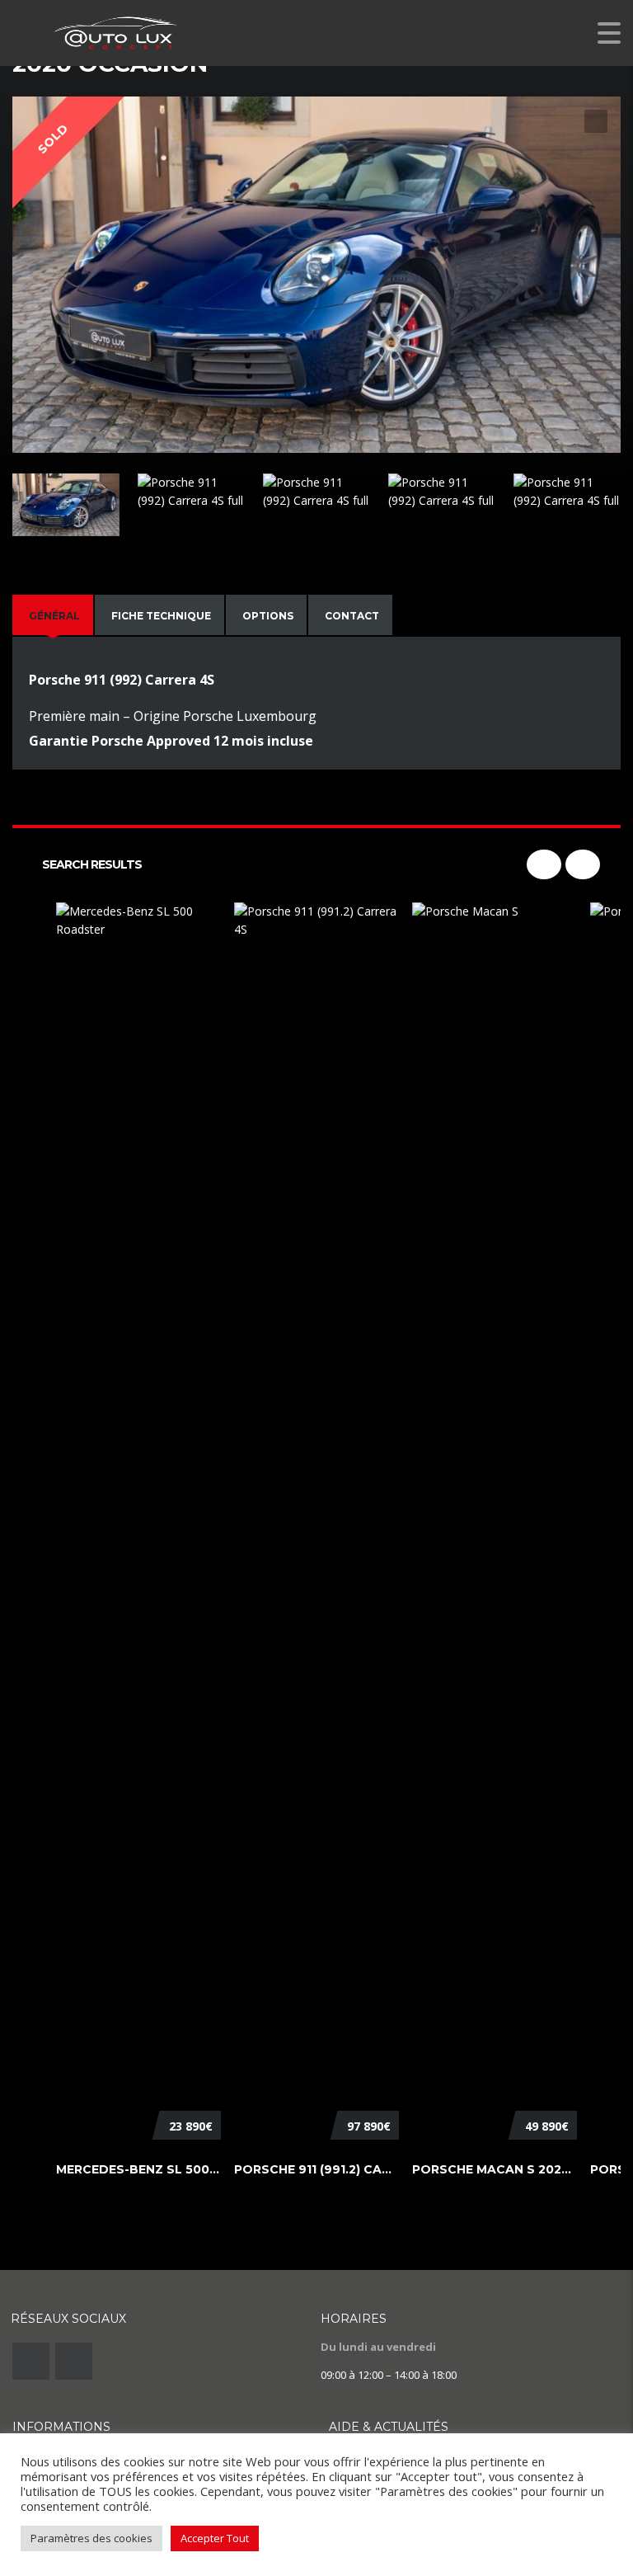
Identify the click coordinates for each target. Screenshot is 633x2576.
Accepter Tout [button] (215, 2538)
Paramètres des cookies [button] (91, 2538)
